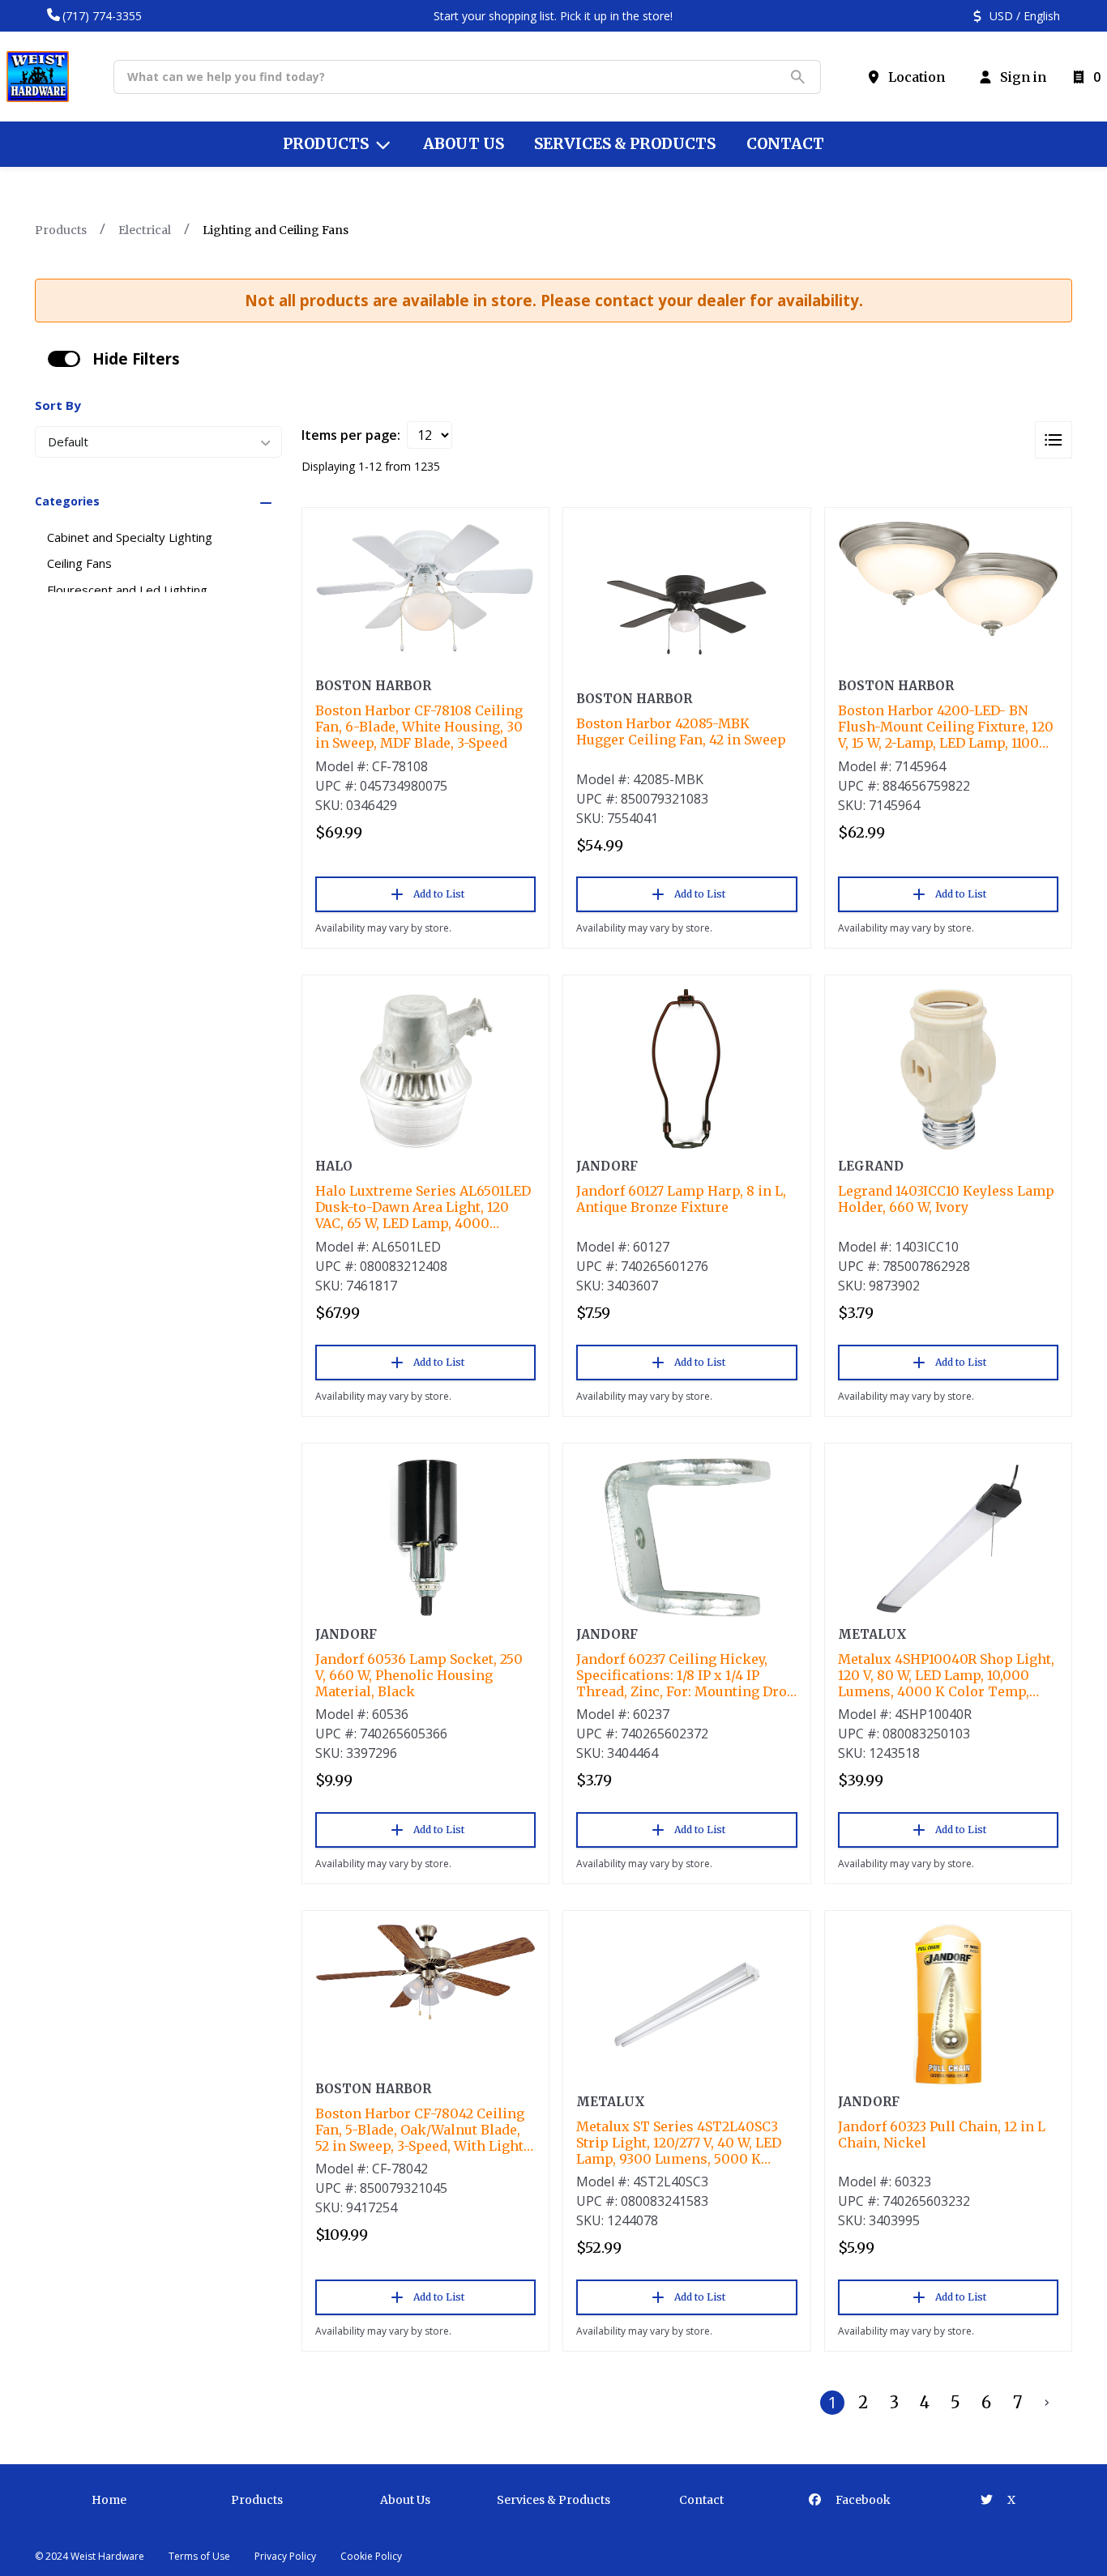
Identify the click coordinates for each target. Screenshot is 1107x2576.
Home (109, 2500)
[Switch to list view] (1054, 440)
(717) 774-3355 (102, 16)
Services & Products (553, 2500)
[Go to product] (425, 587)
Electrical (145, 230)
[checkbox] (64, 359)
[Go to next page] (1047, 2403)
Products (61, 230)
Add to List (439, 894)
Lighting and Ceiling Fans (276, 230)
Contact (701, 2500)
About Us (405, 2500)
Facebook (862, 2500)
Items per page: (351, 435)
